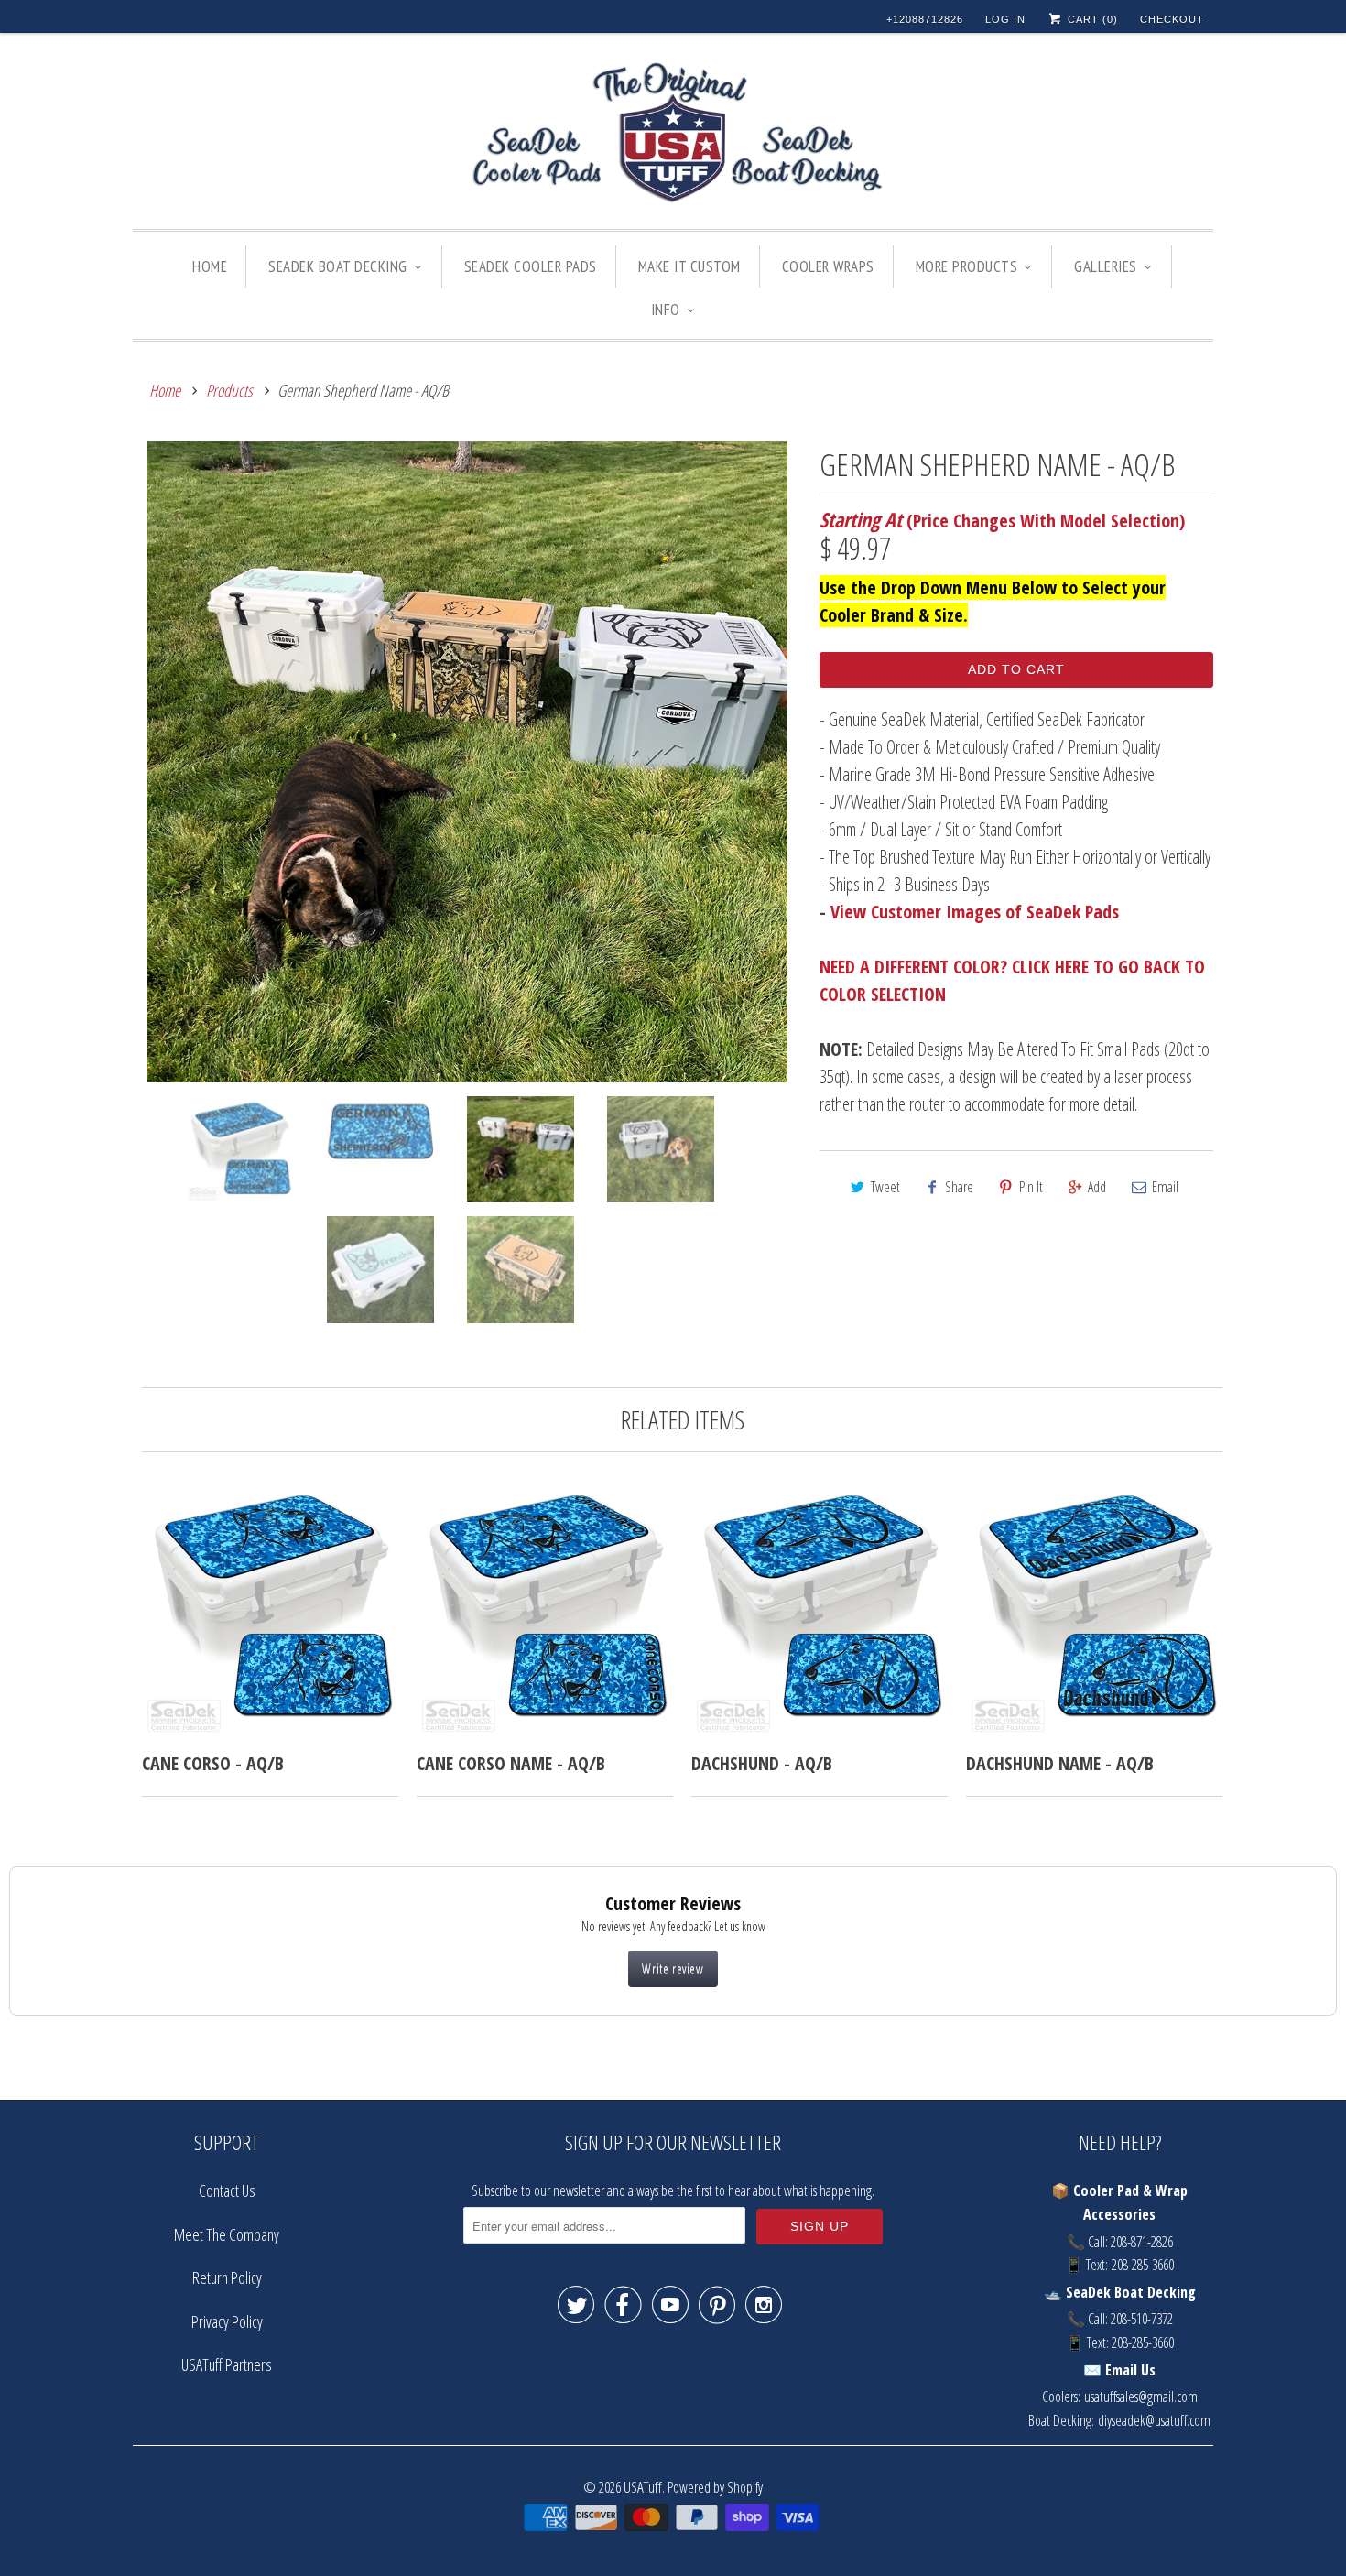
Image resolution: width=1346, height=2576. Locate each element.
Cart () (1091, 19)
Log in (1005, 19)
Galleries (1106, 266)
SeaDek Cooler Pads (531, 266)
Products (229, 390)
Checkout (1172, 19)
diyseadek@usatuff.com (1154, 2420)
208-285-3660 (1143, 2265)
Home (210, 266)
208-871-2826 (1142, 2242)
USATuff (643, 2487)
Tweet (885, 1187)
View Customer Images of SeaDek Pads (975, 912)
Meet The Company (227, 2234)
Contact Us (227, 2190)
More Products (967, 266)
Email (1165, 1187)
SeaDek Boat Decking (338, 266)
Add (1097, 1187)
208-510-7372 (1142, 2319)
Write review (673, 1968)
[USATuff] (673, 136)
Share (959, 1187)
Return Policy (227, 2277)
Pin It (1031, 1187)
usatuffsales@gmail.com (1141, 2397)
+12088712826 (925, 19)
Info (666, 310)
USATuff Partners (227, 2364)
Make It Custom (689, 266)
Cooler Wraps (828, 266)
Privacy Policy (227, 2321)
